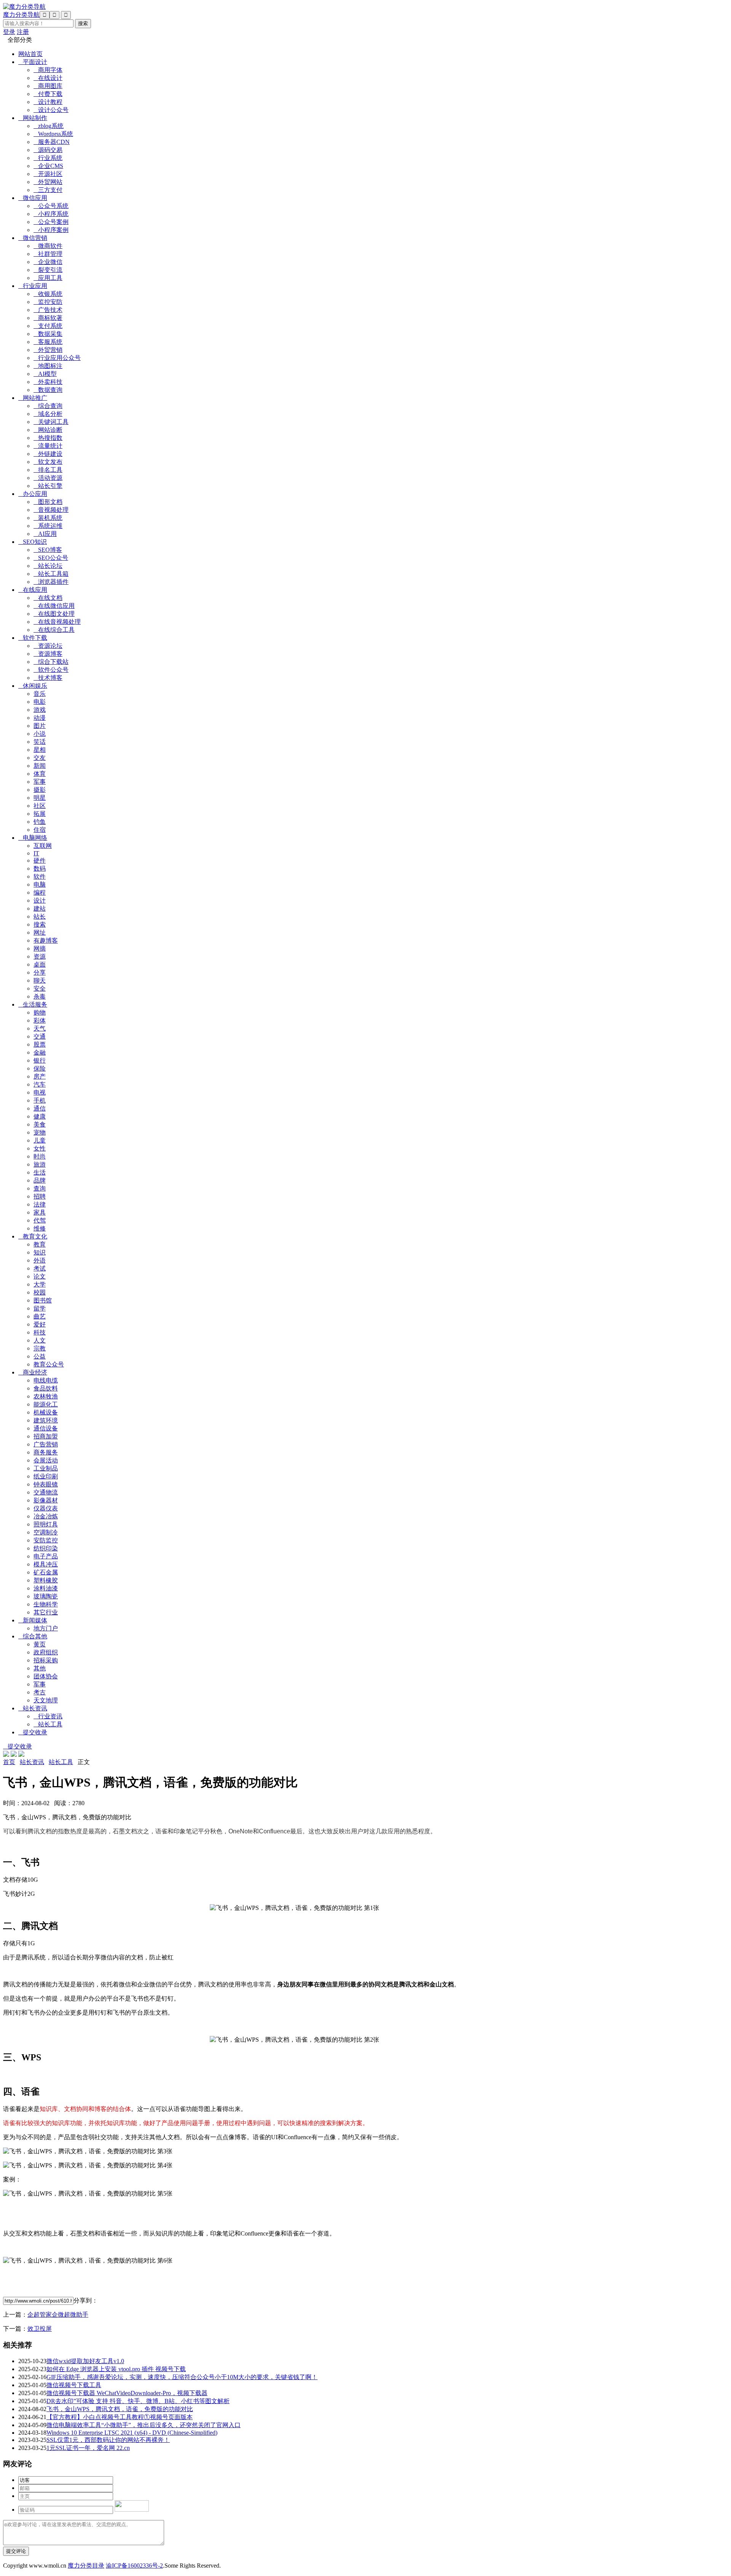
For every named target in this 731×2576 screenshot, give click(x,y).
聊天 (40, 980)
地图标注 (48, 366)
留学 (40, 1308)
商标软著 (48, 318)
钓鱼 (40, 822)
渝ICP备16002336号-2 (134, 2566)
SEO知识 (33, 542)
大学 (40, 1284)
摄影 (40, 790)
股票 (40, 1044)
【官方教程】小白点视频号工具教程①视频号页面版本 (120, 2417)
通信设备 (46, 1428)
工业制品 (46, 1468)
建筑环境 (46, 1420)
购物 (40, 1012)
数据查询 (48, 390)
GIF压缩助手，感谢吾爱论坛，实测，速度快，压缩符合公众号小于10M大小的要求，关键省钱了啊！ (182, 2377)
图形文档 (48, 502)
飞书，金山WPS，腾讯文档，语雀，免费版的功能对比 (120, 2409)
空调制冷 (46, 1532)
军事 (40, 782)
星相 (40, 750)
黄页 (40, 1644)
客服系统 (48, 342)
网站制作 (33, 118)
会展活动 (46, 1460)
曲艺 (40, 1316)
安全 (40, 988)
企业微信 (48, 262)
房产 (40, 1076)
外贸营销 (48, 350)
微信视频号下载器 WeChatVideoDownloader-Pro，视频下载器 (127, 2393)
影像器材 (46, 1500)
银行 (40, 1060)
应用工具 (48, 278)
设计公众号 (51, 110)
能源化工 (46, 1404)
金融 (40, 1052)
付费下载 (48, 94)
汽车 (40, 1084)
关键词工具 (51, 422)
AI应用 (45, 534)
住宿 (40, 830)
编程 (40, 892)
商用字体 (48, 70)
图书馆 (43, 1300)
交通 (40, 1036)
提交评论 (16, 2551)
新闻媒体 (33, 1620)
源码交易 (48, 150)
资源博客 (48, 654)
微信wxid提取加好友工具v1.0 (85, 2361)
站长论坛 (48, 566)
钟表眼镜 (46, 1484)
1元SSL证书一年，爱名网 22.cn (88, 2448)
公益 (40, 1356)
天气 (40, 1028)
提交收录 (33, 1732)
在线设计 (48, 78)
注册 (23, 32)
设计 (40, 900)
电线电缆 (46, 1380)
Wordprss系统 (53, 134)
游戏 (40, 710)
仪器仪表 (46, 1508)
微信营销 (33, 238)
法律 (40, 1204)
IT (36, 853)
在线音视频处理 (57, 622)
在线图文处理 (54, 614)
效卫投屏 (40, 2329)
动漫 (40, 718)
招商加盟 (46, 1436)
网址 (40, 932)
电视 (40, 1092)
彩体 (40, 1020)
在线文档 (48, 598)
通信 (40, 1108)
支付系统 (48, 326)
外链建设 (48, 454)
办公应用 (33, 494)
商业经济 (33, 1372)
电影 (40, 702)
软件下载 (33, 638)
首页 (9, 1762)
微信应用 (33, 198)
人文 (40, 1340)
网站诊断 (48, 430)
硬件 (40, 861)
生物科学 (46, 1604)
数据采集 (48, 334)
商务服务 (46, 1452)
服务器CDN (52, 142)
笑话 (40, 742)
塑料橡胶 (46, 1580)
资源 (40, 956)
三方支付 (48, 190)
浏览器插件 (51, 582)
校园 (40, 1292)
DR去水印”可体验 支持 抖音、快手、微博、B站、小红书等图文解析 (138, 2401)
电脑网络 (33, 838)
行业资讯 (48, 1716)
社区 (40, 806)
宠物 (40, 1132)
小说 (40, 734)
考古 (40, 1692)
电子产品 (46, 1556)
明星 (40, 798)
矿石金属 (46, 1572)
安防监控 (46, 1540)
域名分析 (48, 414)
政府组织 (46, 1652)
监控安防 (48, 302)
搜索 (40, 924)
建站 (40, 908)
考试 (40, 1268)
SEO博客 (48, 550)
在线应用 (33, 590)
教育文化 (33, 1236)
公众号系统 (51, 206)
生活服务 (33, 1004)
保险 (40, 1068)
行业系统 (48, 158)
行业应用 (33, 286)
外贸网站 (48, 182)
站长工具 (48, 1724)
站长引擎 (48, 486)
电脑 (40, 885)
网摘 (40, 948)
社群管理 (48, 254)
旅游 (40, 1164)
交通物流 (46, 1492)
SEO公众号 (51, 558)
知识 (40, 1252)
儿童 (40, 1140)
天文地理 (46, 1700)
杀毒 (40, 996)
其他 (40, 1668)
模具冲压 (46, 1564)
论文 (40, 1276)
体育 (40, 774)
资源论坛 (48, 646)
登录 (9, 32)
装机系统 (48, 518)
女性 (40, 1148)
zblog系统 (49, 126)
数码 (40, 869)
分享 (40, 972)
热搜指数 (48, 438)
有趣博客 (46, 940)
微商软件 (48, 246)
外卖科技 (48, 382)
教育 (40, 1244)
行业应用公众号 (57, 358)
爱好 (40, 1324)
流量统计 (48, 446)
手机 (40, 1100)
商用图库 (48, 86)
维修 (40, 1228)
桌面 (40, 964)
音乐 (40, 694)
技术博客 (48, 678)
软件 (40, 877)
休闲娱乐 (33, 686)
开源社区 (48, 174)
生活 (40, 1172)
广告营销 (46, 1444)
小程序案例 (51, 230)
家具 (40, 1212)
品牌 (40, 1180)
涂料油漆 (46, 1588)
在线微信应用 (54, 606)
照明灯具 (46, 1524)
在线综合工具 (54, 630)
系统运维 (48, 526)
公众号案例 (51, 222)
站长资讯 (33, 1708)
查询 (40, 1188)
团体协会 (46, 1676)
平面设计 (33, 62)
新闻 (40, 766)
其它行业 (46, 1612)
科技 (40, 1332)
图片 (40, 726)
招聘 (40, 1196)
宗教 (40, 1348)
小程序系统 (51, 214)
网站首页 (30, 54)
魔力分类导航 (21, 15)
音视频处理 (51, 510)
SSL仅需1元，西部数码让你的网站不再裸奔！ (108, 2440)
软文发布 (48, 462)
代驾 (40, 1220)
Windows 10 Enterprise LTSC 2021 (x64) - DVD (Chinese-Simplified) (132, 2433)
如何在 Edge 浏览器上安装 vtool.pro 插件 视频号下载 (116, 2369)
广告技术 (48, 310)
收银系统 (48, 294)
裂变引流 (48, 270)
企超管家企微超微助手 (58, 2315)
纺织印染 (46, 1548)
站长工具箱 (51, 574)
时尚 (40, 1156)
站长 (40, 916)
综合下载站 (51, 662)
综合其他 (33, 1636)
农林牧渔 (46, 1396)
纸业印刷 (46, 1476)
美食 (40, 1124)
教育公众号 (49, 1364)
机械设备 (46, 1412)
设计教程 (48, 102)
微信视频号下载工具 (74, 2385)
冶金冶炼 (46, 1516)
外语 (40, 1260)
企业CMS (48, 166)
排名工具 (48, 470)
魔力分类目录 (86, 2566)
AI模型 (45, 374)
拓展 (40, 814)
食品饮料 (46, 1388)
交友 (40, 758)
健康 (40, 1116)
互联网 (43, 846)
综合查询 (48, 406)
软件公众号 (51, 670)
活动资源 (48, 478)
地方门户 (46, 1628)
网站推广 (33, 398)
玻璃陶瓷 (46, 1596)
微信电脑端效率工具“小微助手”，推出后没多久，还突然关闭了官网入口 (144, 2425)
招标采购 (46, 1660)
